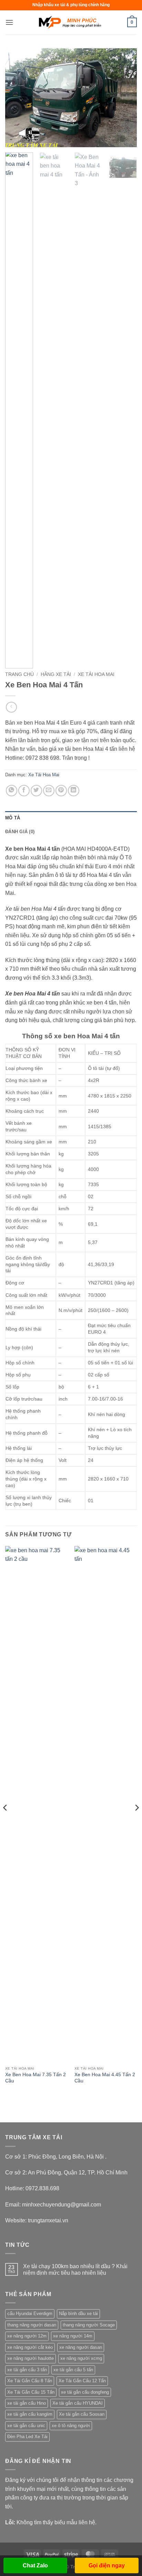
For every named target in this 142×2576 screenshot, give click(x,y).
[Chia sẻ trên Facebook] (24, 791)
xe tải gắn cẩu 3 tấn (27, 2370)
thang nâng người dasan (32, 2325)
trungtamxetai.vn (48, 2220)
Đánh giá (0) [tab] (20, 832)
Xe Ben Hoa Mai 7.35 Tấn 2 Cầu (35, 2078)
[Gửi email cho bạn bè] (49, 791)
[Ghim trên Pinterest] (61, 791)
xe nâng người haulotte (31, 2358)
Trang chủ (19, 674)
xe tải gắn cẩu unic (26, 2426)
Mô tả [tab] (13, 818)
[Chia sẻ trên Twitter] (36, 791)
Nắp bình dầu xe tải (78, 2314)
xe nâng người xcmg (81, 2358)
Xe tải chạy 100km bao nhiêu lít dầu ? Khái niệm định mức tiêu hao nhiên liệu (75, 2270)
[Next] (125, 98)
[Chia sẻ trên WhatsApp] (12, 791)
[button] (9, 22)
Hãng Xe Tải (56, 674)
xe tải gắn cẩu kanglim (30, 2414)
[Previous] (17, 98)
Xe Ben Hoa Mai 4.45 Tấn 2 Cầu (105, 2078)
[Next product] (11, 707)
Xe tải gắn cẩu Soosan (82, 2414)
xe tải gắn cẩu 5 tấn (73, 2370)
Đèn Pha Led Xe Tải (27, 2437)
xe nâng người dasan (81, 2347)
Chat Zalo (35, 2565)
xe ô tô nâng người (71, 2426)
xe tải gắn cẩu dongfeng (85, 2392)
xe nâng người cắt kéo (30, 2347)
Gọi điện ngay (107, 2565)
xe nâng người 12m (27, 2336)
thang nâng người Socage (89, 2325)
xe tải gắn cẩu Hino (27, 2403)
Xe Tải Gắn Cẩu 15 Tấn (31, 2392)
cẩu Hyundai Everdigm (30, 2314)
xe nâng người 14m (73, 2336)
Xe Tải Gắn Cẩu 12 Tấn (82, 2381)
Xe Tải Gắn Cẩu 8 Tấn (30, 2381)
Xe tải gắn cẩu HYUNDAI (78, 2403)
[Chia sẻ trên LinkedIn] (74, 791)
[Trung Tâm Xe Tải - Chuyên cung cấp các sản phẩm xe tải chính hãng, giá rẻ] (71, 22)
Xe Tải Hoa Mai (96, 674)
